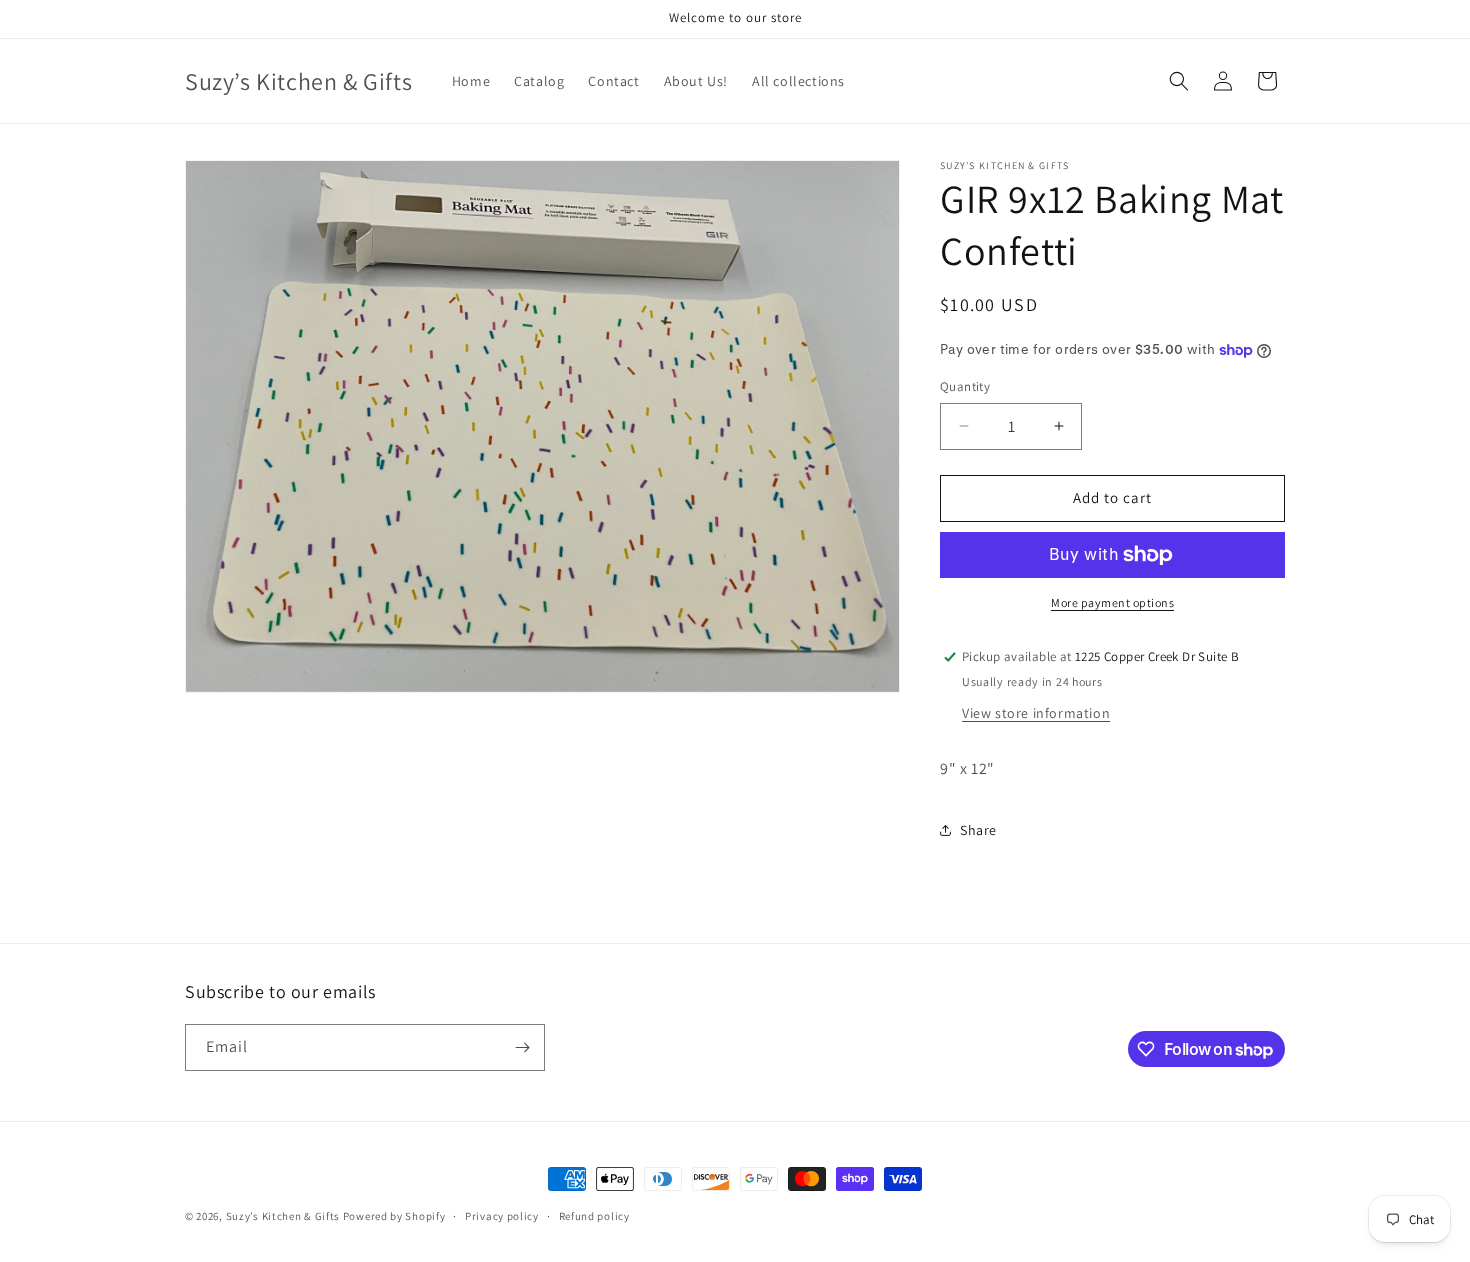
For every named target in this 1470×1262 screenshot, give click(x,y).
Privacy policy (502, 1216)
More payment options (1112, 602)
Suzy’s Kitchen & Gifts (284, 1216)
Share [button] (978, 830)
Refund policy (594, 1216)
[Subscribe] (522, 1047)
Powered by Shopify (394, 1216)
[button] (1179, 81)
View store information (1036, 713)
